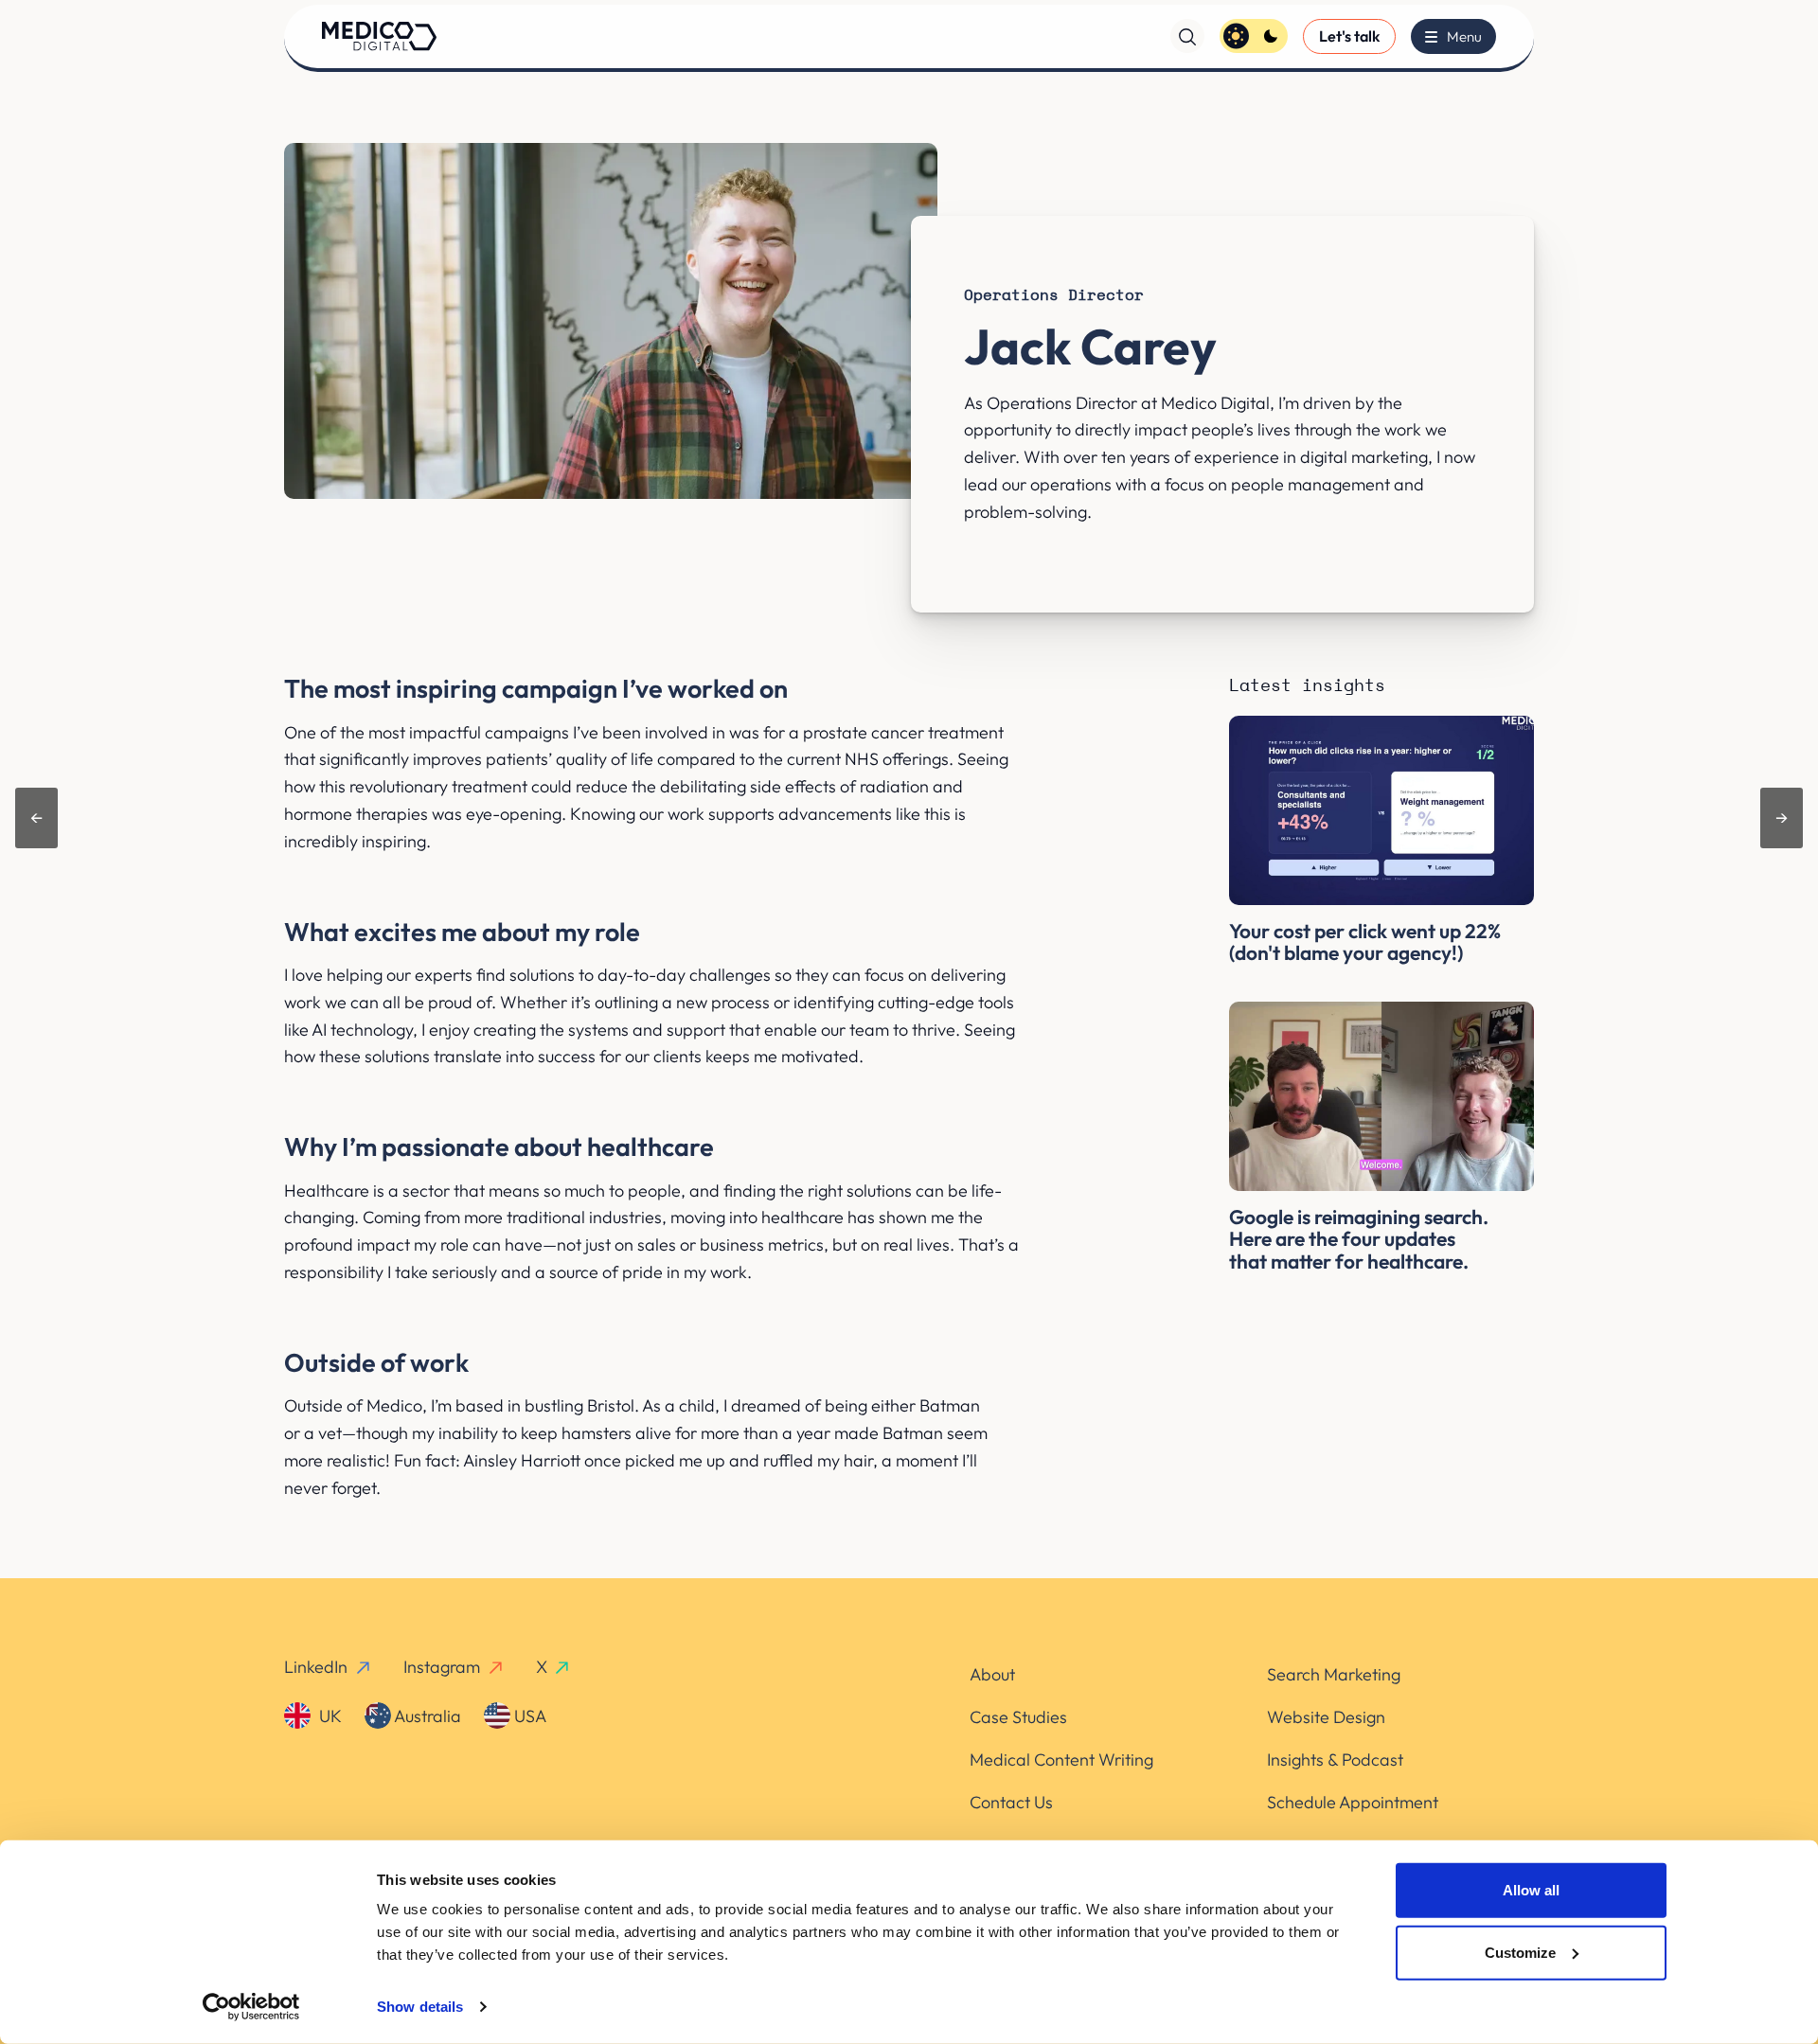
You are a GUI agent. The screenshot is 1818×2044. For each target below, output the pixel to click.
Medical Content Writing (1061, 1760)
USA (528, 1716)
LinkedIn (316, 1667)
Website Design (1326, 1717)
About (992, 1674)
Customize (1520, 1952)
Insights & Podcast (1335, 1760)
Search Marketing (1334, 1674)
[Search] (1187, 36)
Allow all (1531, 1890)
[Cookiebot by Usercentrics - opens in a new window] (251, 2007)
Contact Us (1011, 1802)
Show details (420, 2007)
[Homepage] (379, 36)
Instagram (442, 1667)
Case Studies (1018, 1717)
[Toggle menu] (1453, 36)
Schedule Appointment (1353, 1802)
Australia (426, 1716)
